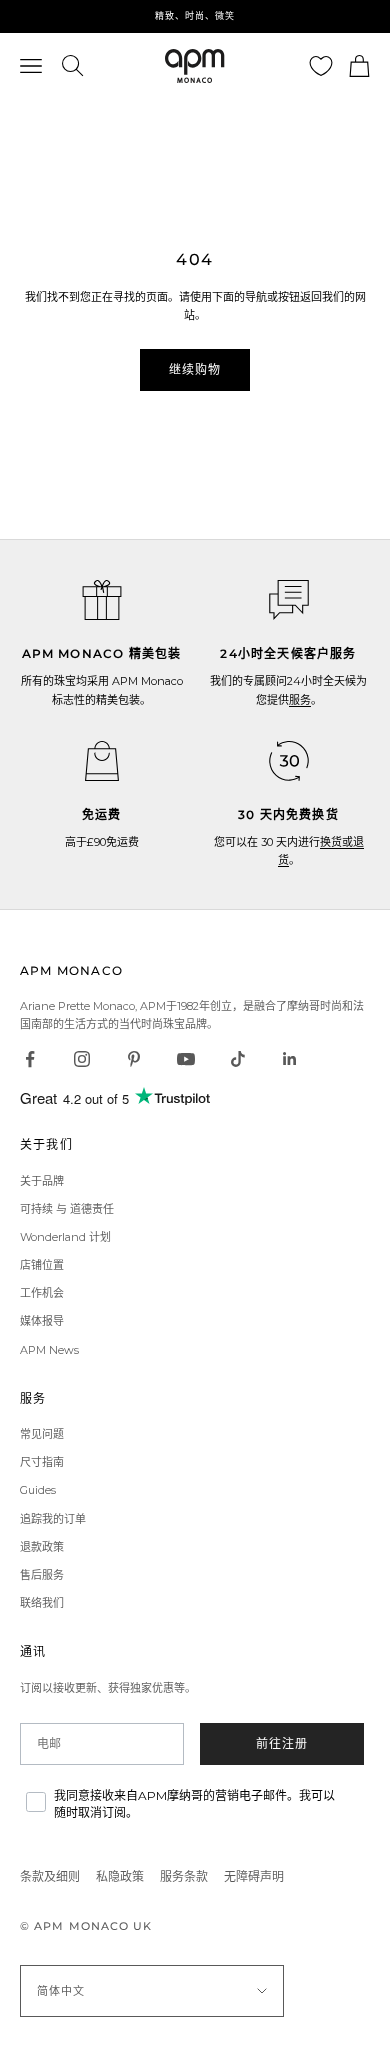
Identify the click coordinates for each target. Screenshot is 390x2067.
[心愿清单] (321, 66)
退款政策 (42, 1547)
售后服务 (42, 1575)
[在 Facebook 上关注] (30, 1059)
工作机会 (42, 1293)
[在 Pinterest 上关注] (134, 1059)
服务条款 (184, 1876)
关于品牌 (42, 1181)
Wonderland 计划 (65, 1237)
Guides (38, 1490)
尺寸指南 (42, 1462)
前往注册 (282, 1743)
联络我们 (42, 1603)
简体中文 (61, 1991)
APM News (49, 1350)
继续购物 (195, 369)
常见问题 (42, 1434)
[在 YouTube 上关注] (186, 1059)
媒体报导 (42, 1321)
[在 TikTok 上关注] (238, 1059)
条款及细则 (50, 1876)
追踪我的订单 (53, 1519)
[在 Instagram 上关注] (82, 1059)
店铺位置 (42, 1265)
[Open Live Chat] (289, 600)
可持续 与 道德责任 (67, 1209)
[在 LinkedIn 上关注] (290, 1059)
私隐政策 (120, 1876)
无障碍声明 (254, 1876)
